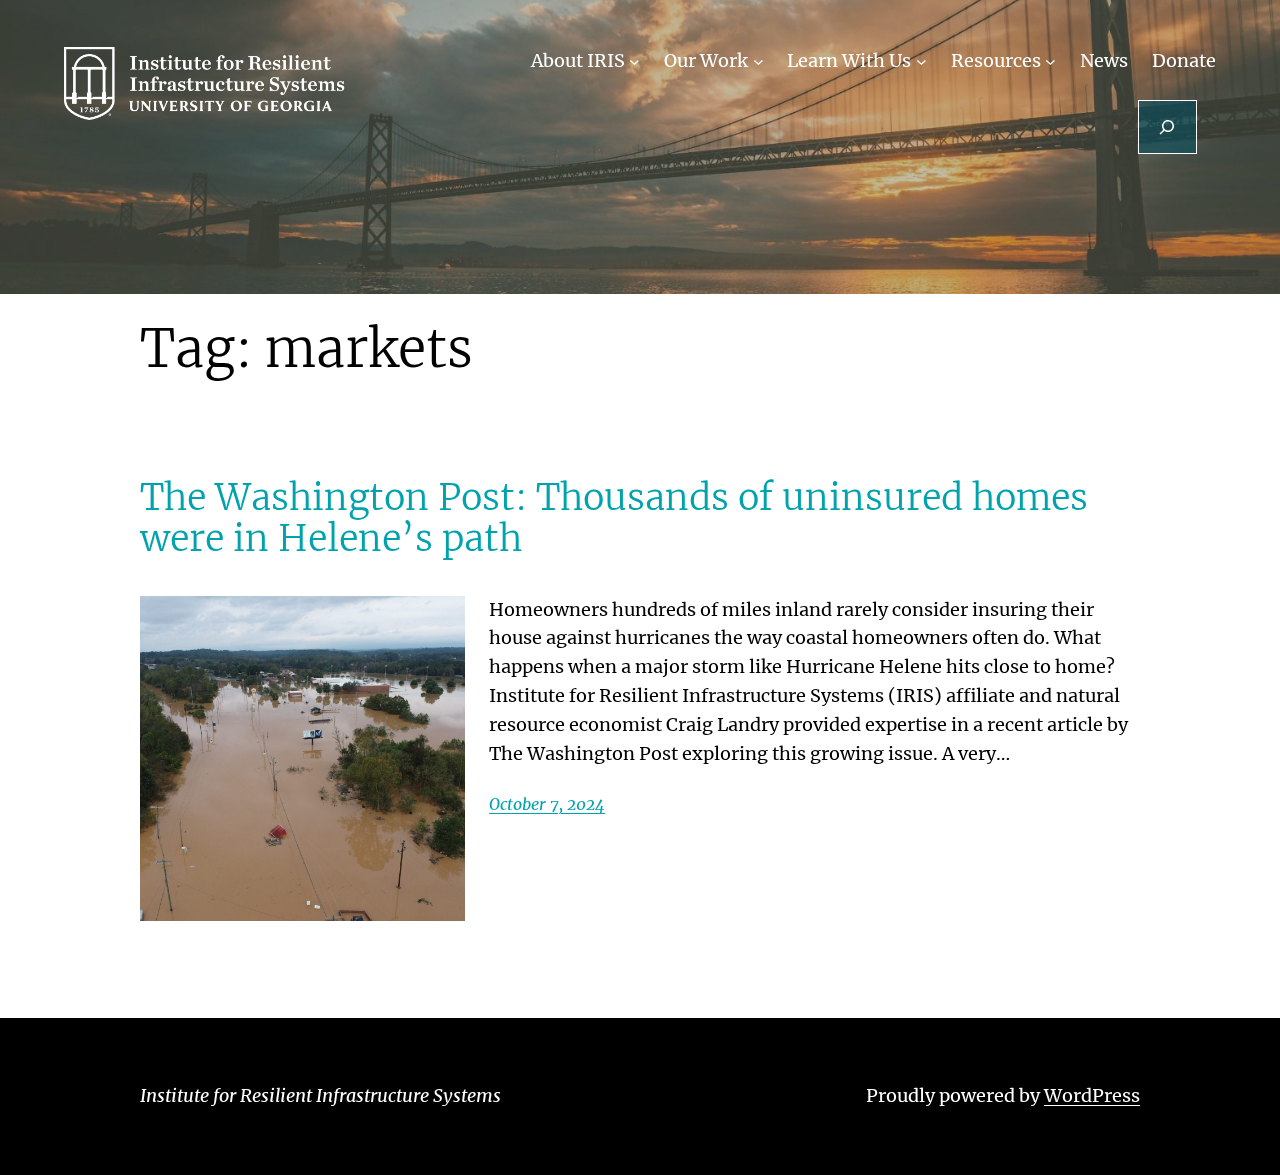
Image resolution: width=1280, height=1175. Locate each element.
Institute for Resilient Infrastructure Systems (320, 1095)
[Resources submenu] (1050, 61)
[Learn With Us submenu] (921, 61)
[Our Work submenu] (758, 61)
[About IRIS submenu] (634, 61)
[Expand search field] (1167, 127)
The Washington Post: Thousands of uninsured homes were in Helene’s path (614, 518)
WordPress (1092, 1095)
